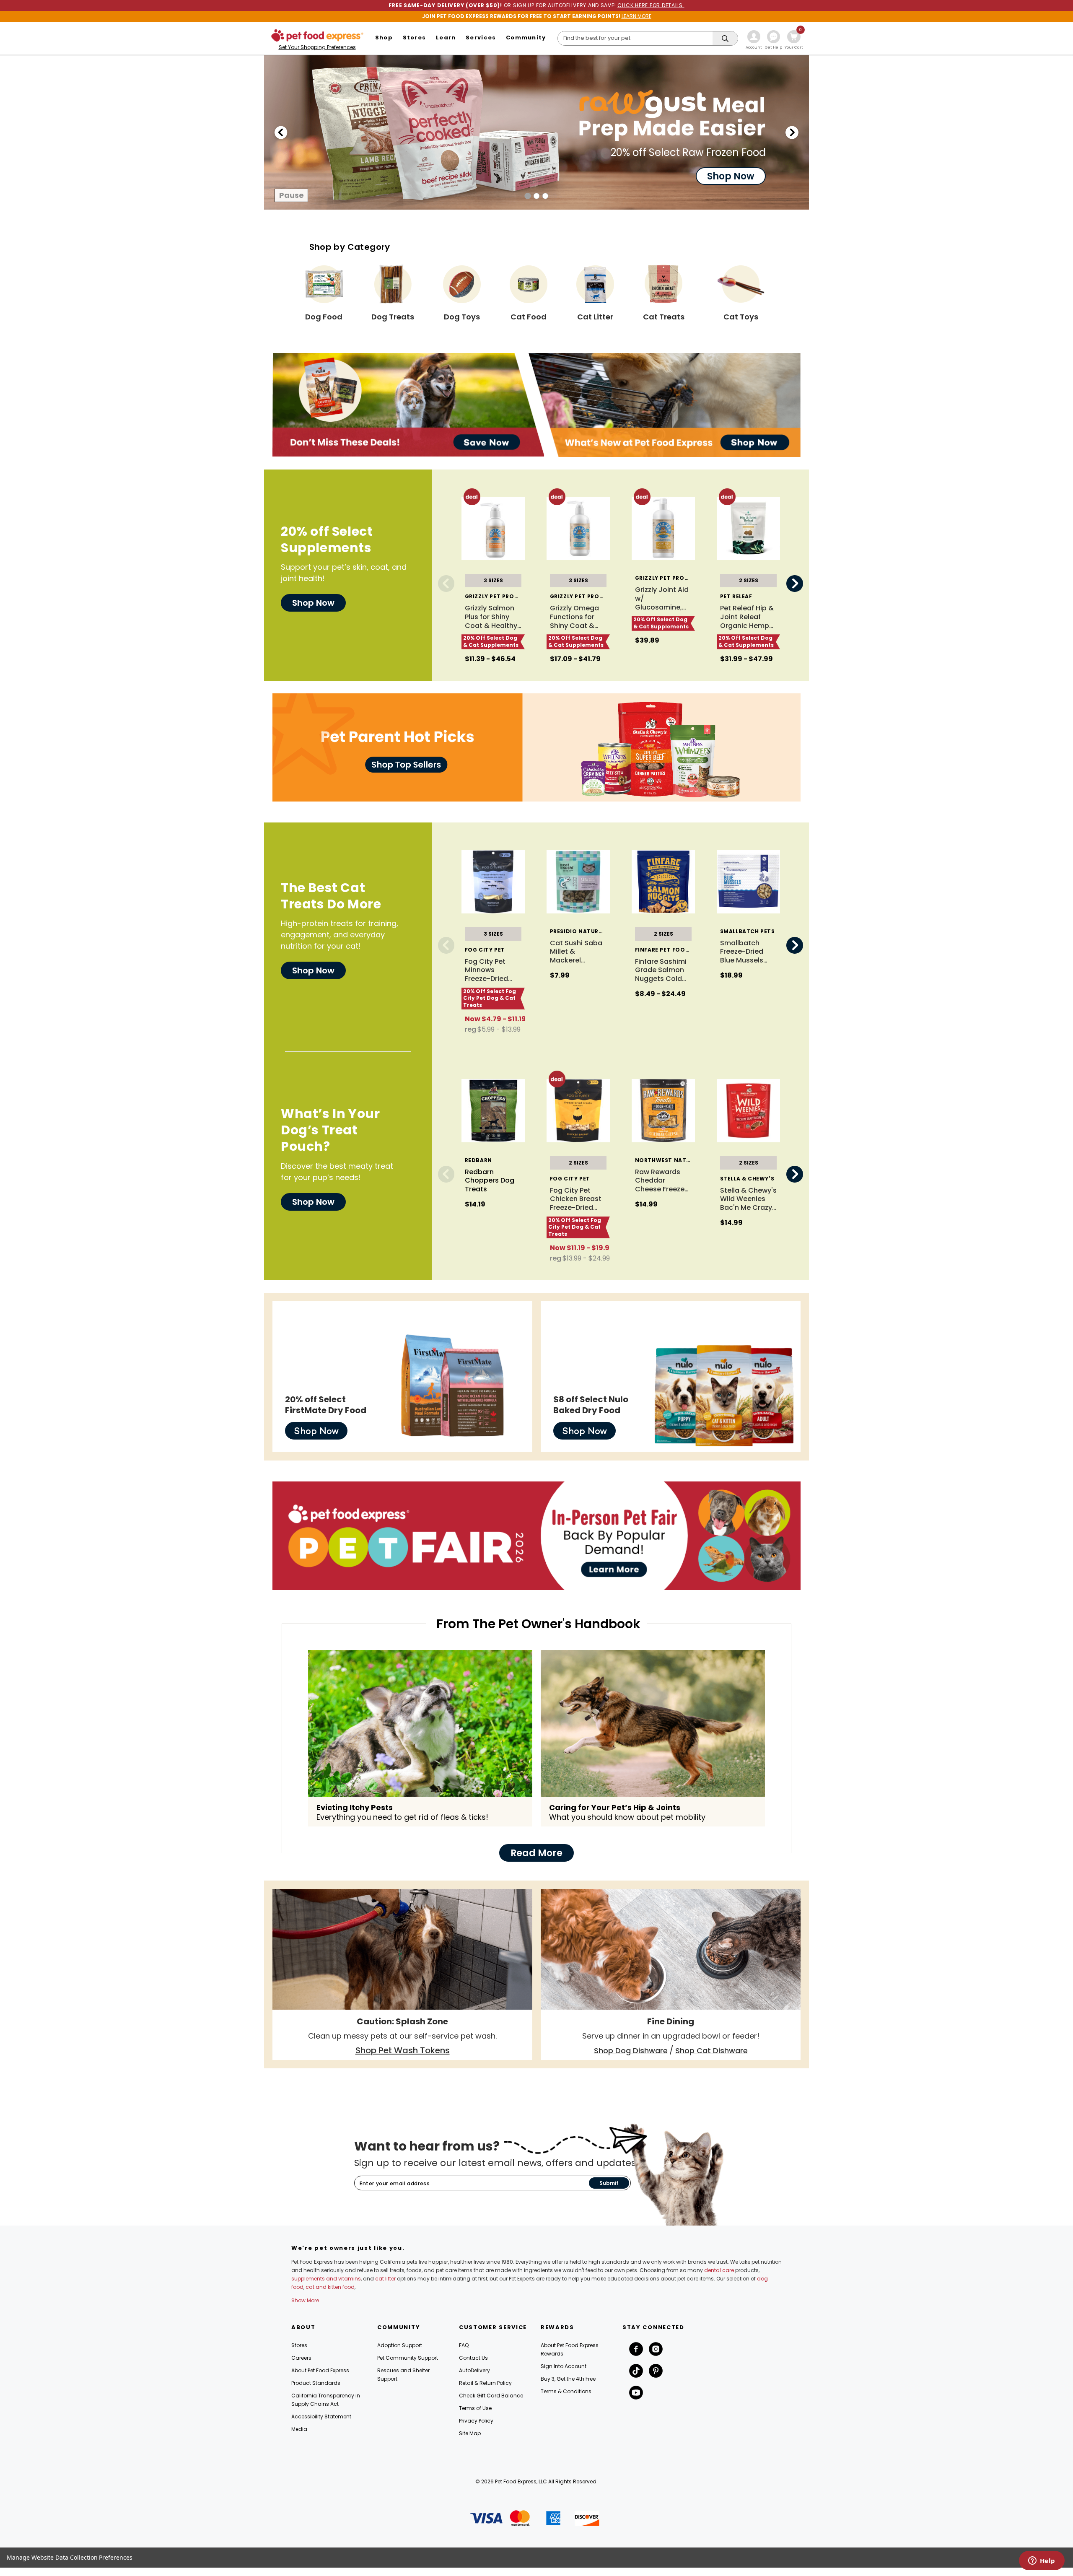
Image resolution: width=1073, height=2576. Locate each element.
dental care (719, 2270)
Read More (536, 1853)
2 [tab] (537, 196)
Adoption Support (400, 2345)
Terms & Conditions (566, 2391)
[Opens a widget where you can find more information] (1042, 2561)
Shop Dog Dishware (631, 2051)
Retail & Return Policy (485, 2383)
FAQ (464, 2345)
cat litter (385, 2279)
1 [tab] (528, 196)
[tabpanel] (536, 132)
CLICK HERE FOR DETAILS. (651, 5)
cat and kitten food (330, 2287)
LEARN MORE (636, 16)
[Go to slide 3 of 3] (792, 132)
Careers (301, 2358)
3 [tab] (546, 196)
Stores (299, 2345)
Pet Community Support (408, 2358)
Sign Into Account (564, 2366)
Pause (292, 195)
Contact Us (473, 2358)
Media (299, 2429)
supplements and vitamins (326, 2279)
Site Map (470, 2433)
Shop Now (316, 1431)
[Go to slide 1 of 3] (281, 132)
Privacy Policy (476, 2421)
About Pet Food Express (320, 2370)
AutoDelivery (474, 2370)
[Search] (725, 39)
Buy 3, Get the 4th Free (568, 2379)
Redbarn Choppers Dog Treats (490, 1181)
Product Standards (316, 2383)
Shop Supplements (719, 160)
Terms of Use (475, 2408)
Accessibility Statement (321, 2416)
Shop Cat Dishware (711, 2051)
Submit (609, 2183)
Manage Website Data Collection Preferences (70, 2557)
